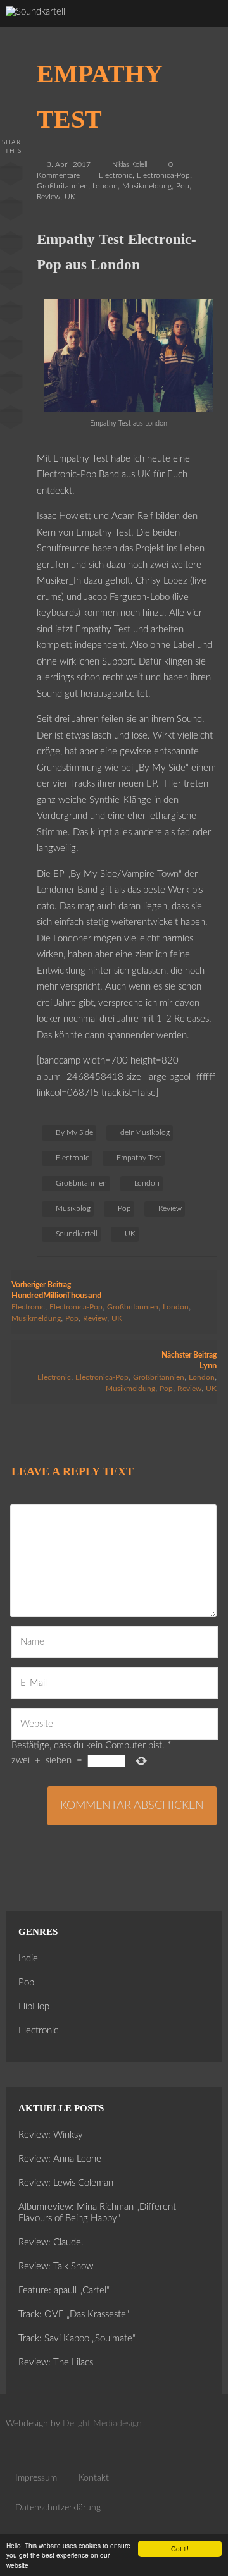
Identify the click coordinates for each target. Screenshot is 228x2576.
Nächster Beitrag (189, 1361)
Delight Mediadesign (102, 2424)
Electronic (116, 175)
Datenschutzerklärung (58, 2508)
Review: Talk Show (56, 2266)
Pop (183, 186)
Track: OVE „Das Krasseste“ (74, 2315)
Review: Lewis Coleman (66, 2183)
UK (70, 197)
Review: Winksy (51, 2135)
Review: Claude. (51, 2242)
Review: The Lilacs (56, 2363)
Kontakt (94, 2478)
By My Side (74, 1132)
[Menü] (206, 25)
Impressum (36, 2478)
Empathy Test (139, 1158)
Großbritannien (62, 186)
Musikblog (73, 1208)
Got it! (180, 2548)
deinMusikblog (145, 1132)
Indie (28, 1959)
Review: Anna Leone (60, 2159)
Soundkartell (77, 1234)
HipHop (34, 2007)
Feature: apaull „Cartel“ (64, 2291)
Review (48, 197)
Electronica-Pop (163, 175)
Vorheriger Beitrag (56, 1291)
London (105, 186)
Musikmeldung (147, 186)
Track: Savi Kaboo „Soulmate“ (77, 2339)
